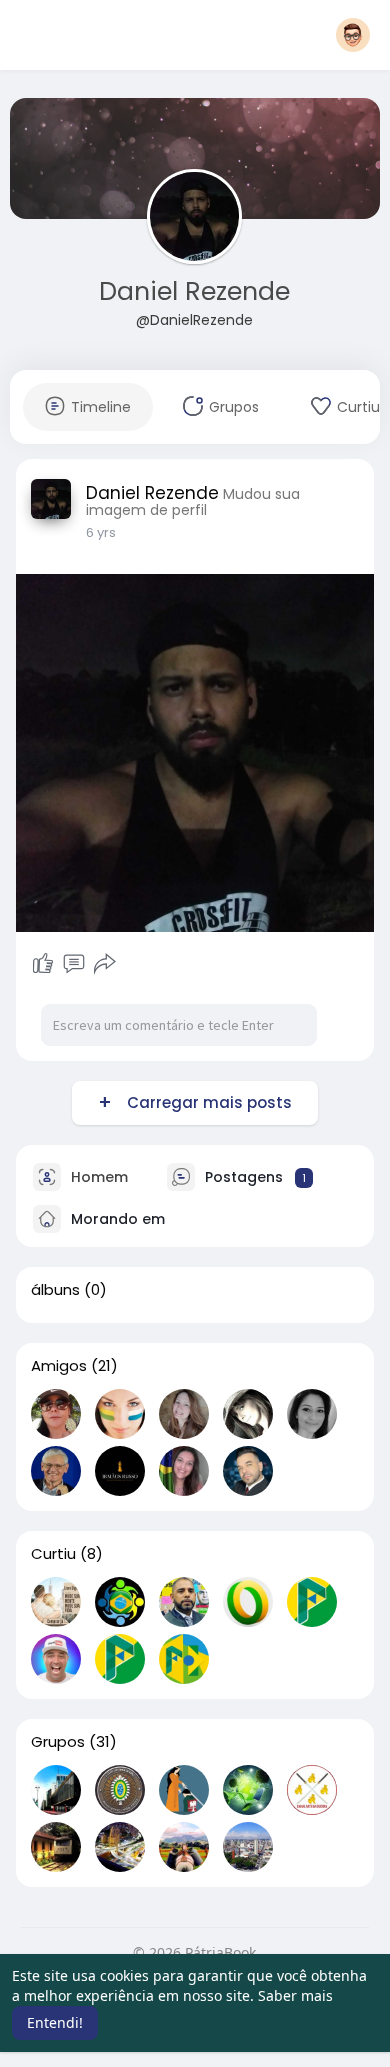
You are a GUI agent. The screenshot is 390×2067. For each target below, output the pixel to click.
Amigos (59, 1366)
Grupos (58, 1742)
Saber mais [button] (295, 1995)
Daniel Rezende (194, 291)
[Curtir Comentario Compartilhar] (74, 964)
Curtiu (53, 1554)
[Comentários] (74, 964)
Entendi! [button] (55, 2022)
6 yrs (101, 532)
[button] (353, 35)
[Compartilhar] (105, 964)
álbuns (55, 1290)
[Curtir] (43, 964)
